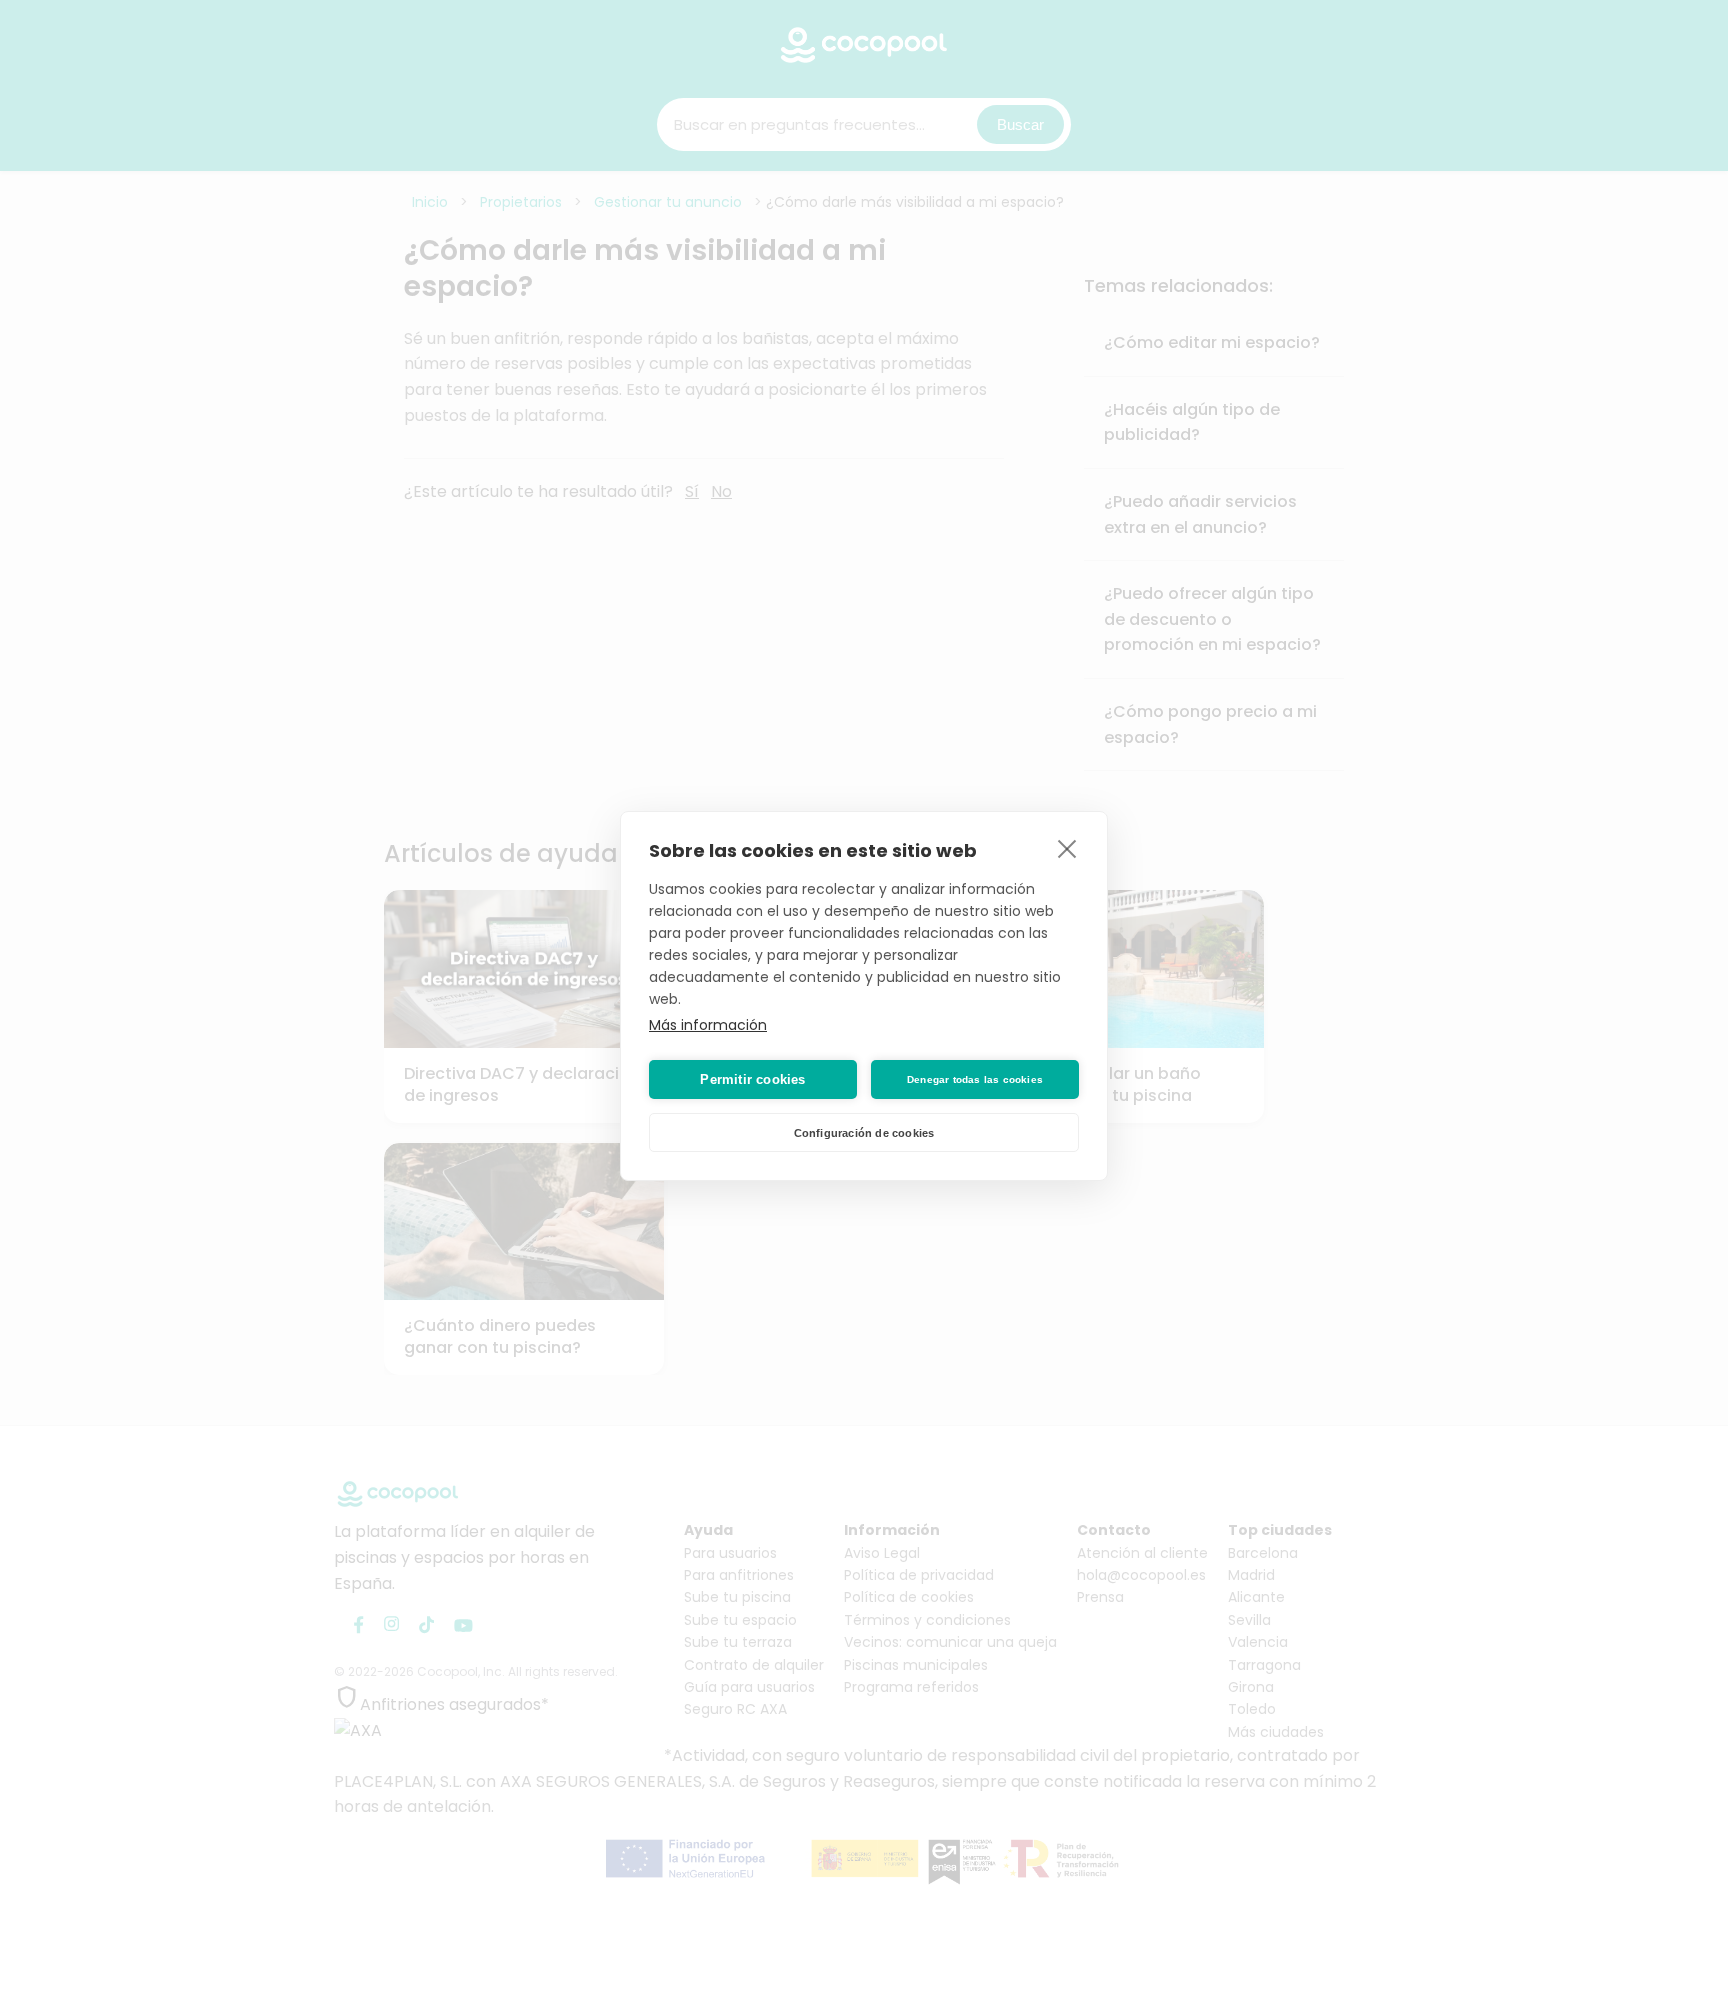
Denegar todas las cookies (975, 1079)
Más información (708, 1025)
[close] (1067, 848)
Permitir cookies (752, 1079)
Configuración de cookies (864, 1133)
